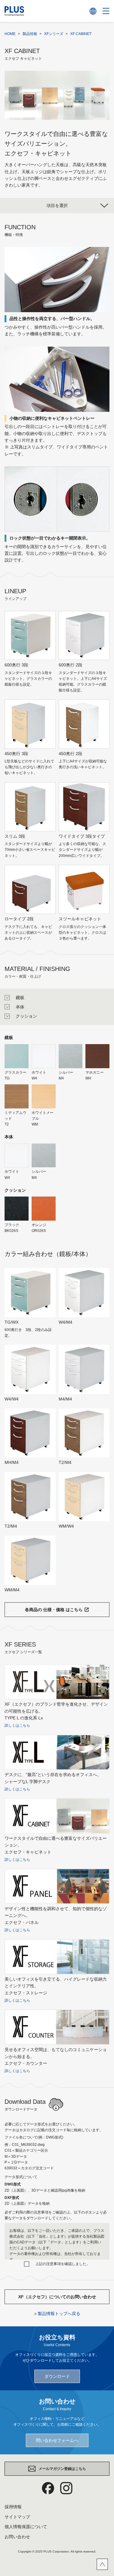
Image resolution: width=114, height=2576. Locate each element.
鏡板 (20, 997)
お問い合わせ (17, 2537)
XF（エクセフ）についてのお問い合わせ (57, 2297)
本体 (20, 1007)
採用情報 (13, 2507)
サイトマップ (17, 2517)
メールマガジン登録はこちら (62, 2469)
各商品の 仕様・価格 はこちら (54, 1610)
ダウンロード (57, 2376)
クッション (26, 1016)
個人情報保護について (26, 2527)
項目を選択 (57, 205)
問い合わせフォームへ (57, 2440)
